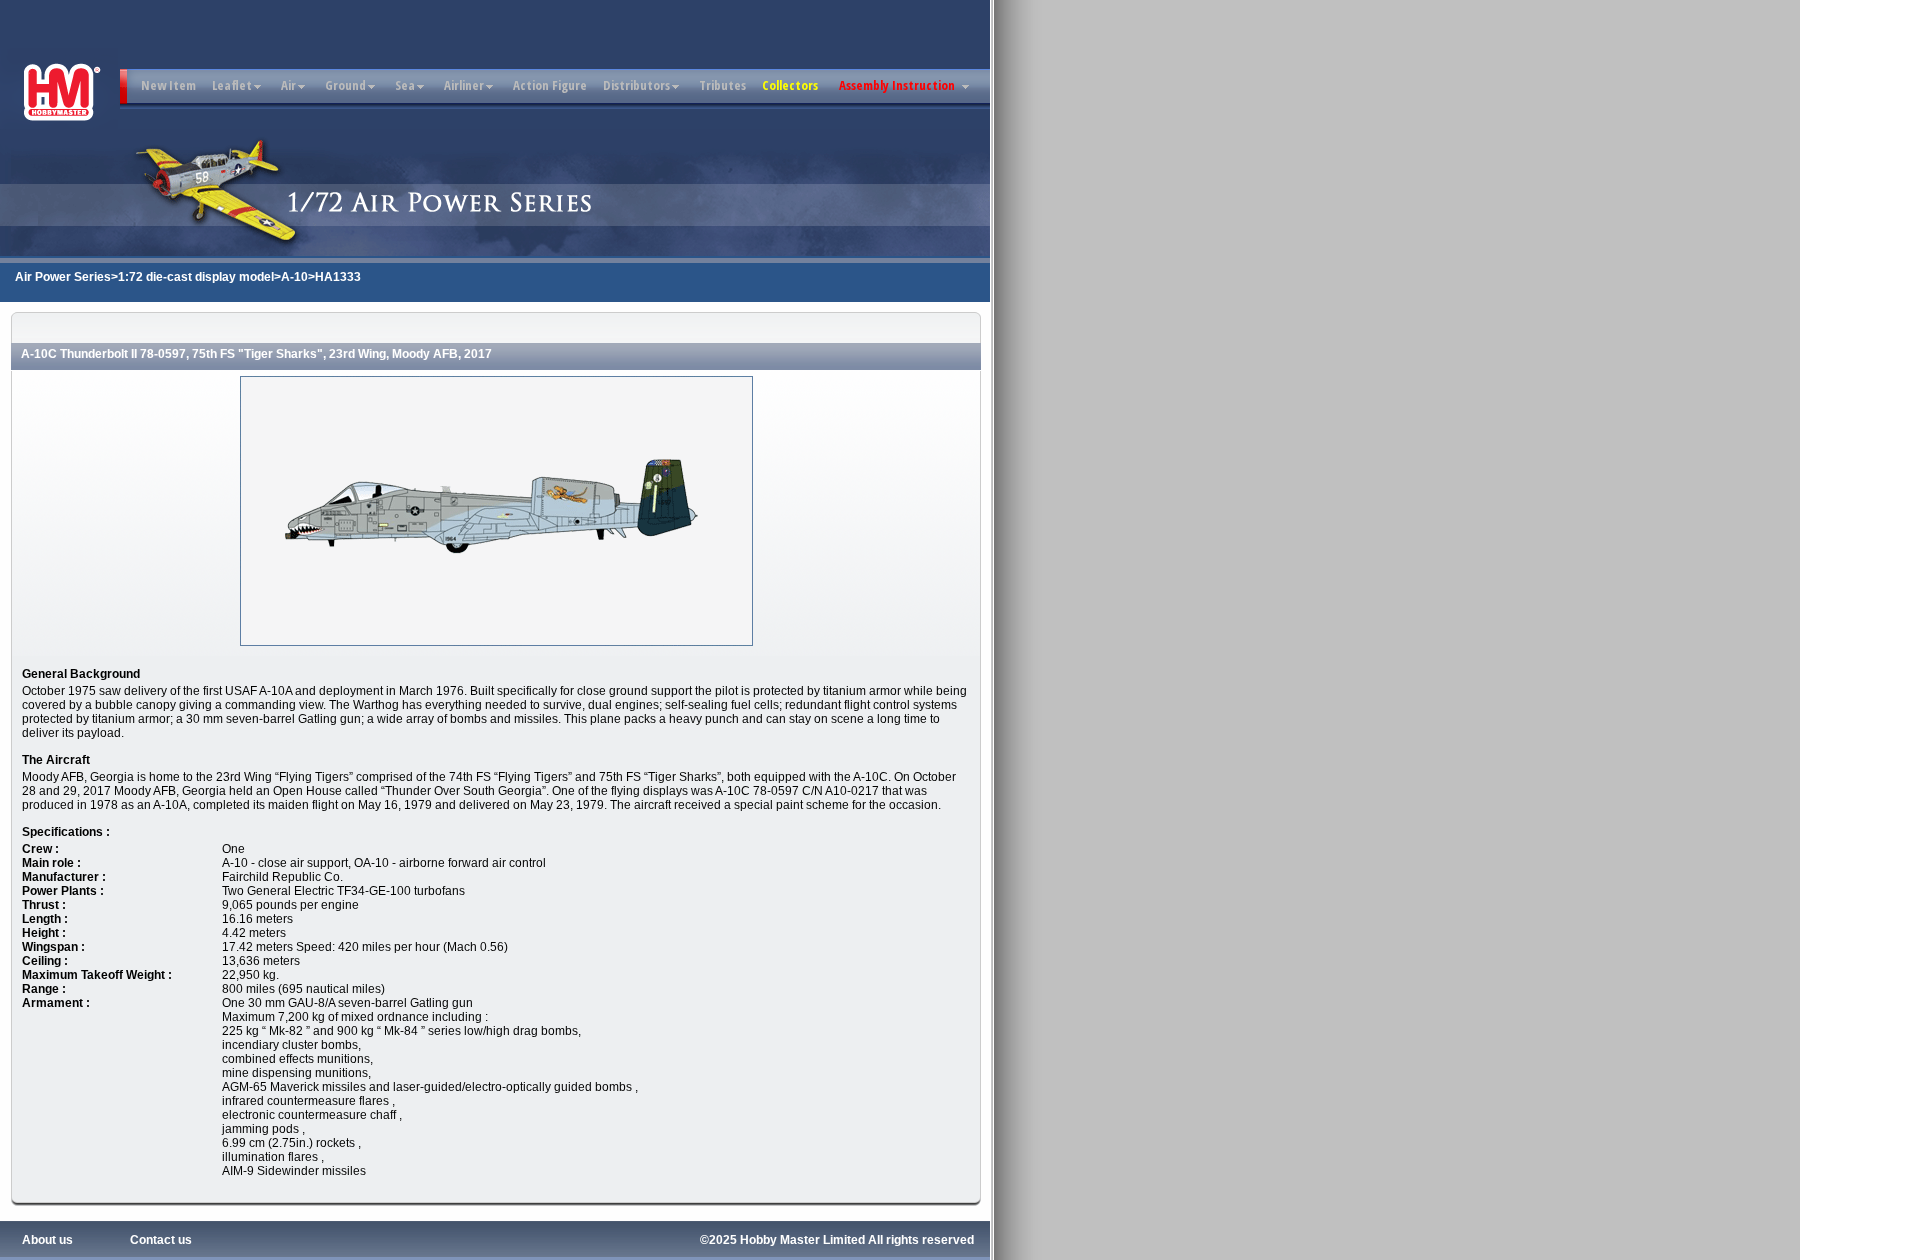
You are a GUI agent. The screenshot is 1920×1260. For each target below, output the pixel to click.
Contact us (161, 1240)
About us (47, 1240)
